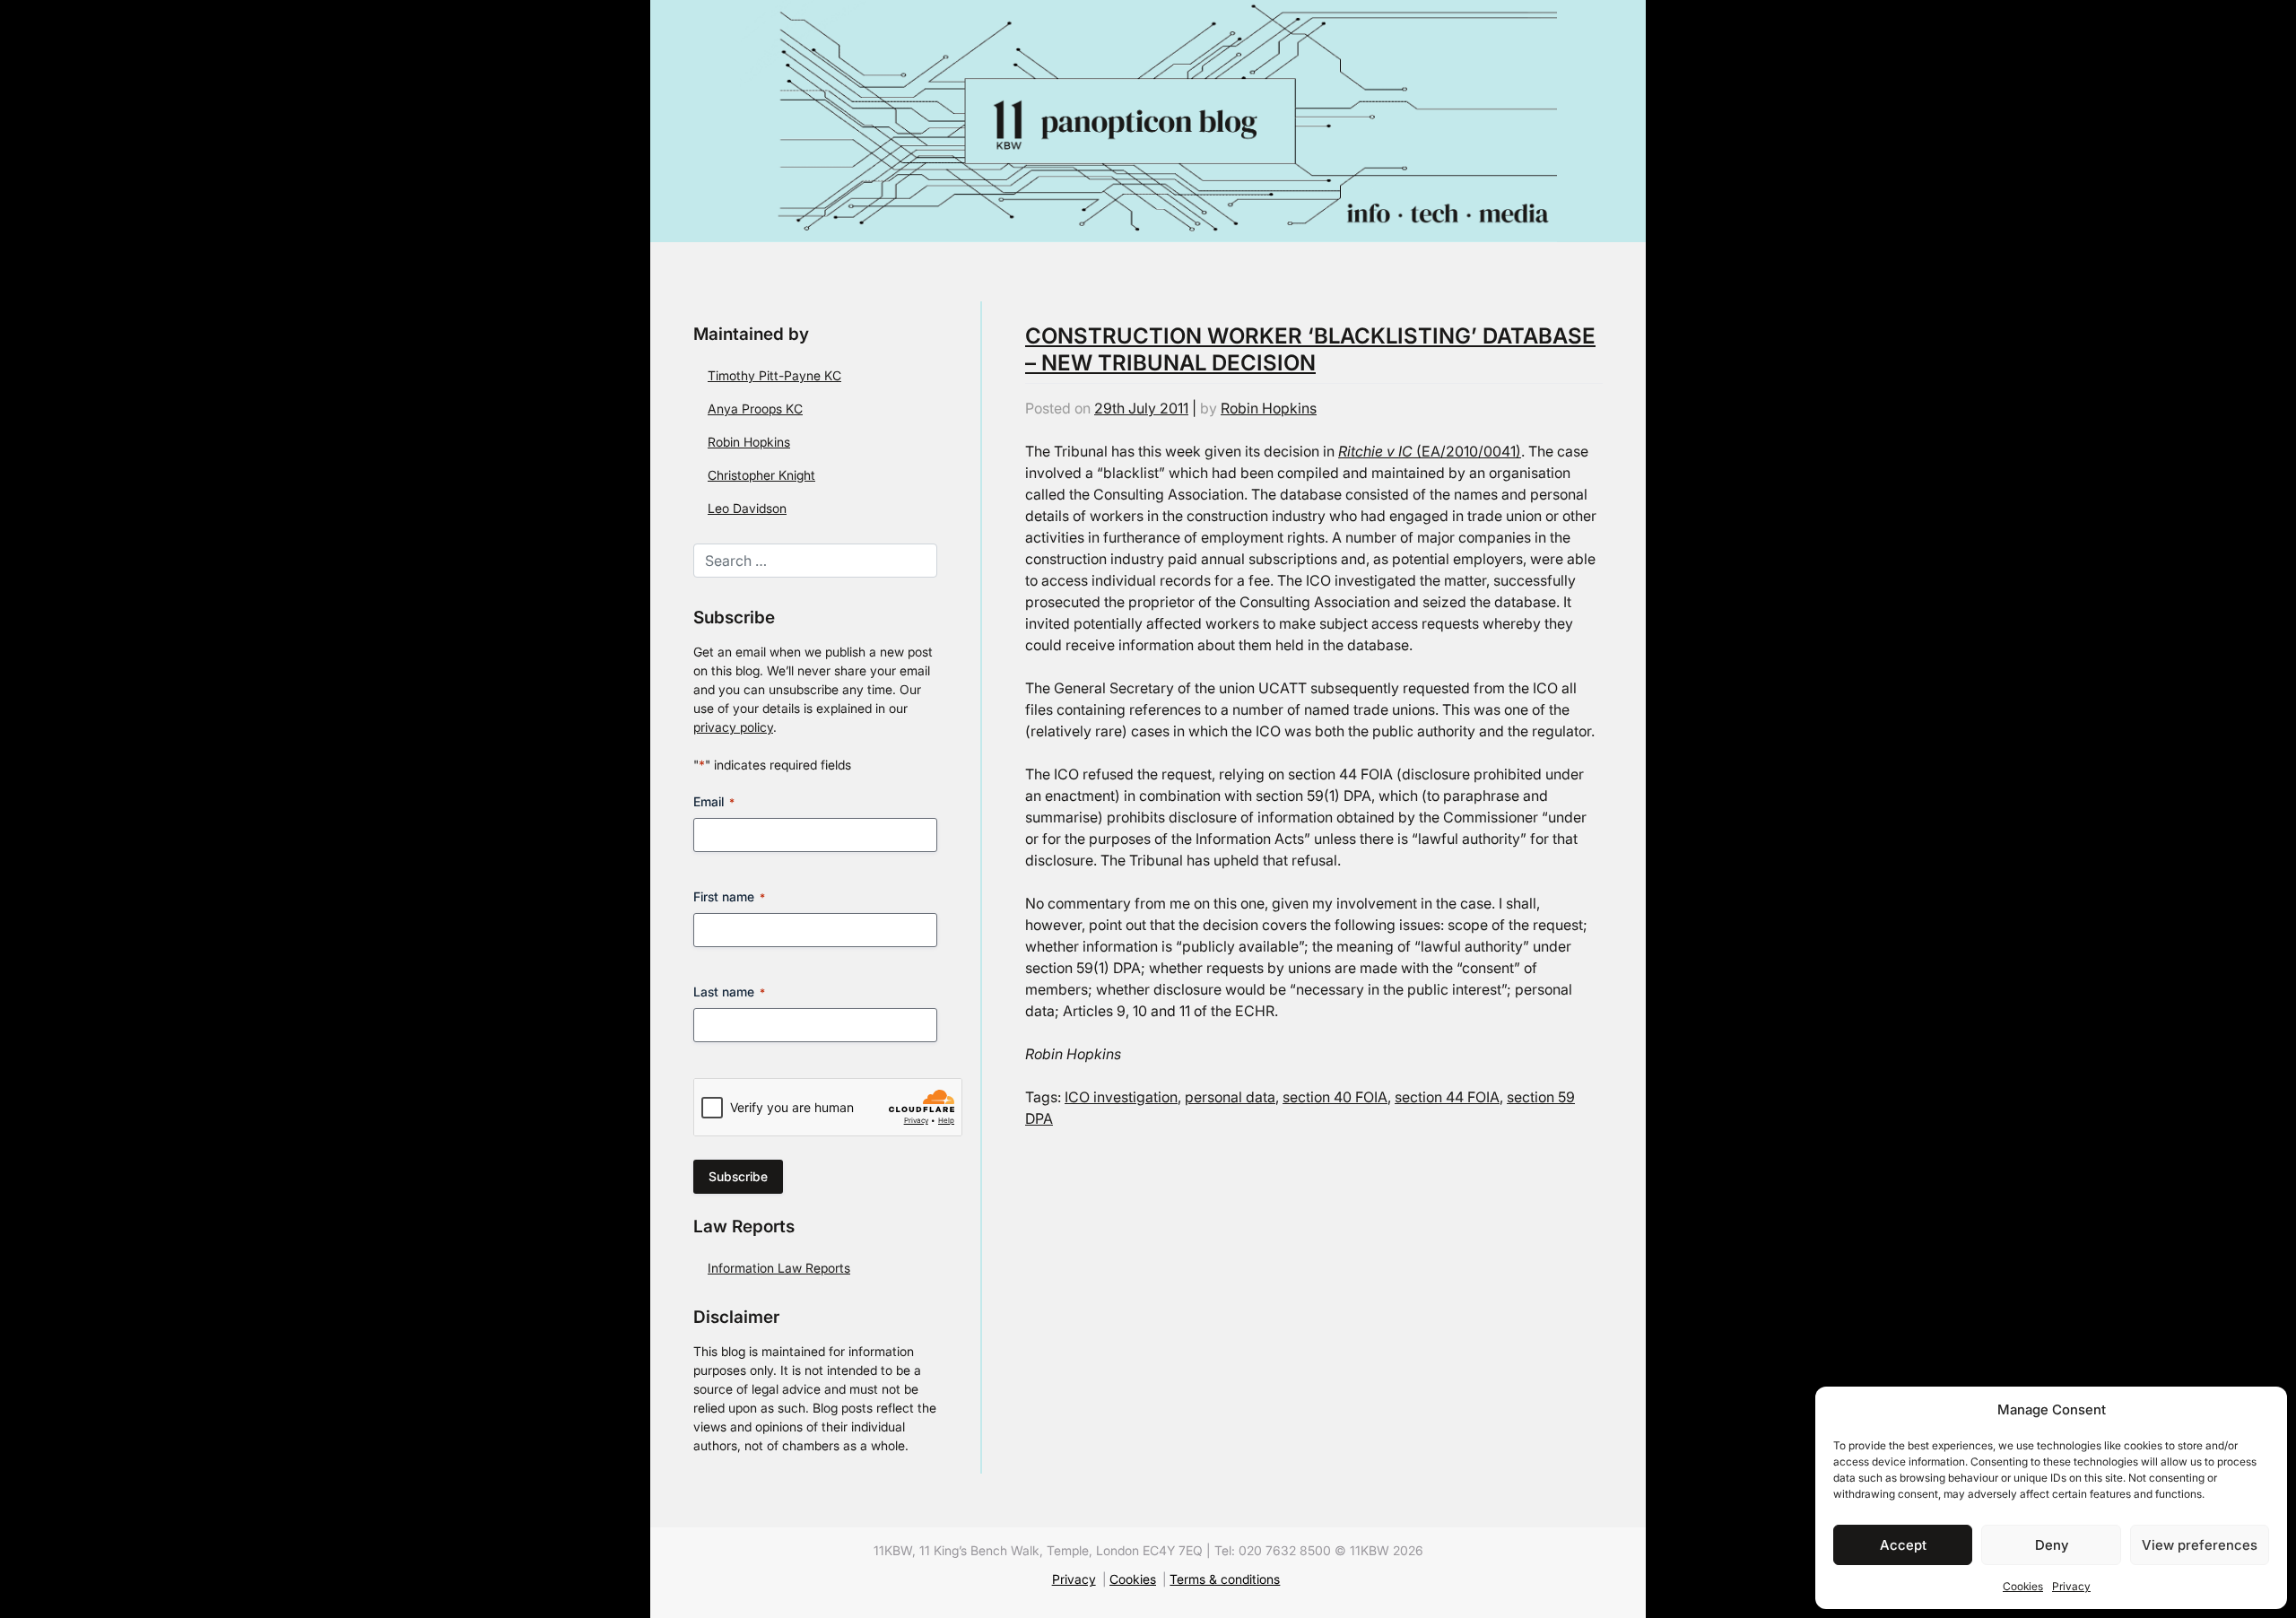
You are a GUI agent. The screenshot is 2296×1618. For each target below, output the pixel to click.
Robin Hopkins (749, 442)
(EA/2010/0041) (1430, 451)
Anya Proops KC (755, 409)
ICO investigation (1121, 1097)
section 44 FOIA (1447, 1097)
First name (729, 896)
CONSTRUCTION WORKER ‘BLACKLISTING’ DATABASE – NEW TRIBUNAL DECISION (1310, 349)
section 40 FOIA (1335, 1097)
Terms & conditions (1225, 1579)
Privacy (2071, 1586)
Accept (1903, 1545)
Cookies (2023, 1586)
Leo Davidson (747, 508)
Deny (2052, 1545)
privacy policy (733, 727)
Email (714, 801)
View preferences (2200, 1545)
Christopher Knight (761, 475)
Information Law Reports (779, 1268)
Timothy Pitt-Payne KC (774, 375)
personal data (1230, 1097)
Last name (729, 992)
